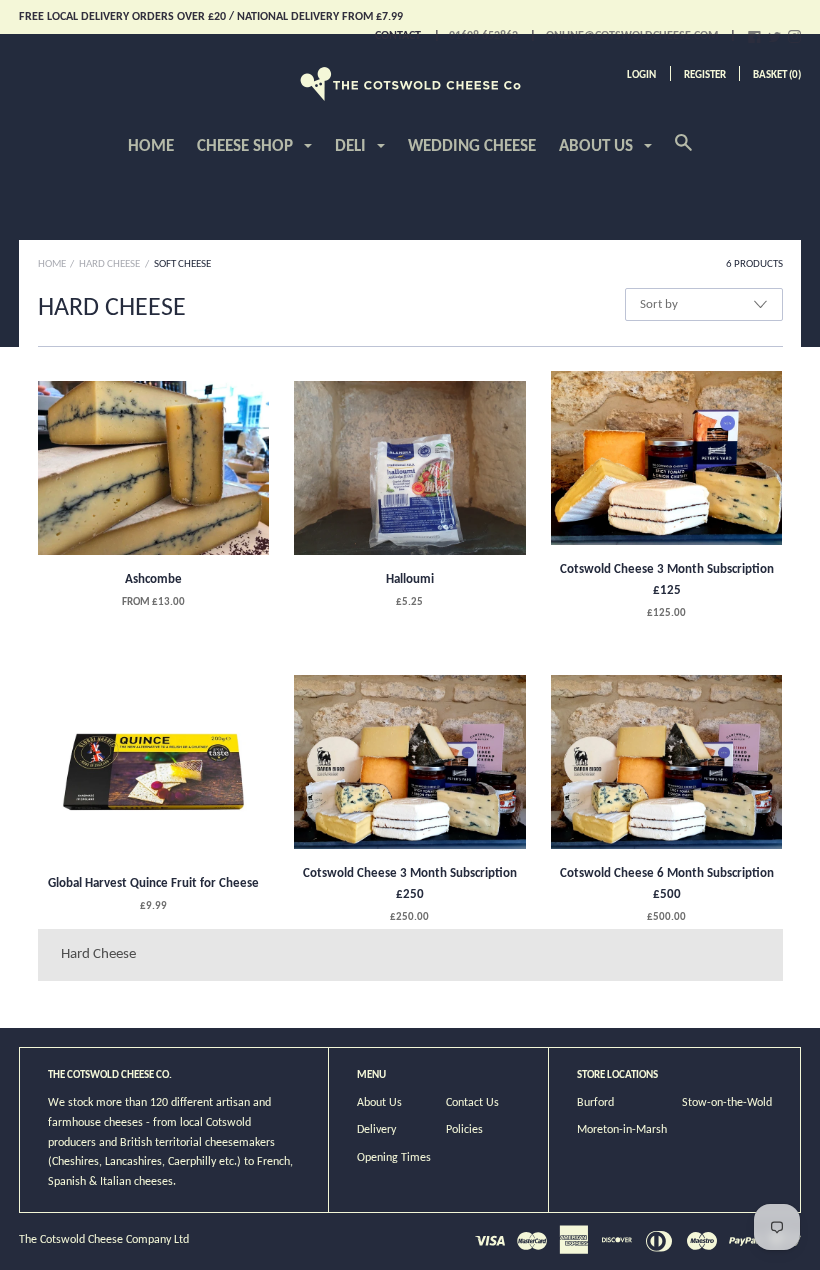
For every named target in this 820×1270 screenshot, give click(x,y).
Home (151, 146)
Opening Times (394, 1158)
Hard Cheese (109, 264)
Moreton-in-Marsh (622, 1130)
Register (705, 75)
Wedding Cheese (472, 146)
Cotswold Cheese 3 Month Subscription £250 (410, 884)
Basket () (777, 75)
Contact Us (472, 1103)
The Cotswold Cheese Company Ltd (104, 1240)
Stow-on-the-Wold (727, 1103)
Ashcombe (153, 579)
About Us (379, 1103)
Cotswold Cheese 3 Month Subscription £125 (667, 580)
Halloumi (410, 579)
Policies (464, 1130)
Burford (595, 1103)
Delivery (376, 1130)
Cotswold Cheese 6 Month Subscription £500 (667, 884)
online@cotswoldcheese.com (632, 36)
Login (641, 75)
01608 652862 (483, 36)
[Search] (683, 153)
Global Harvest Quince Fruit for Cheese (153, 883)
